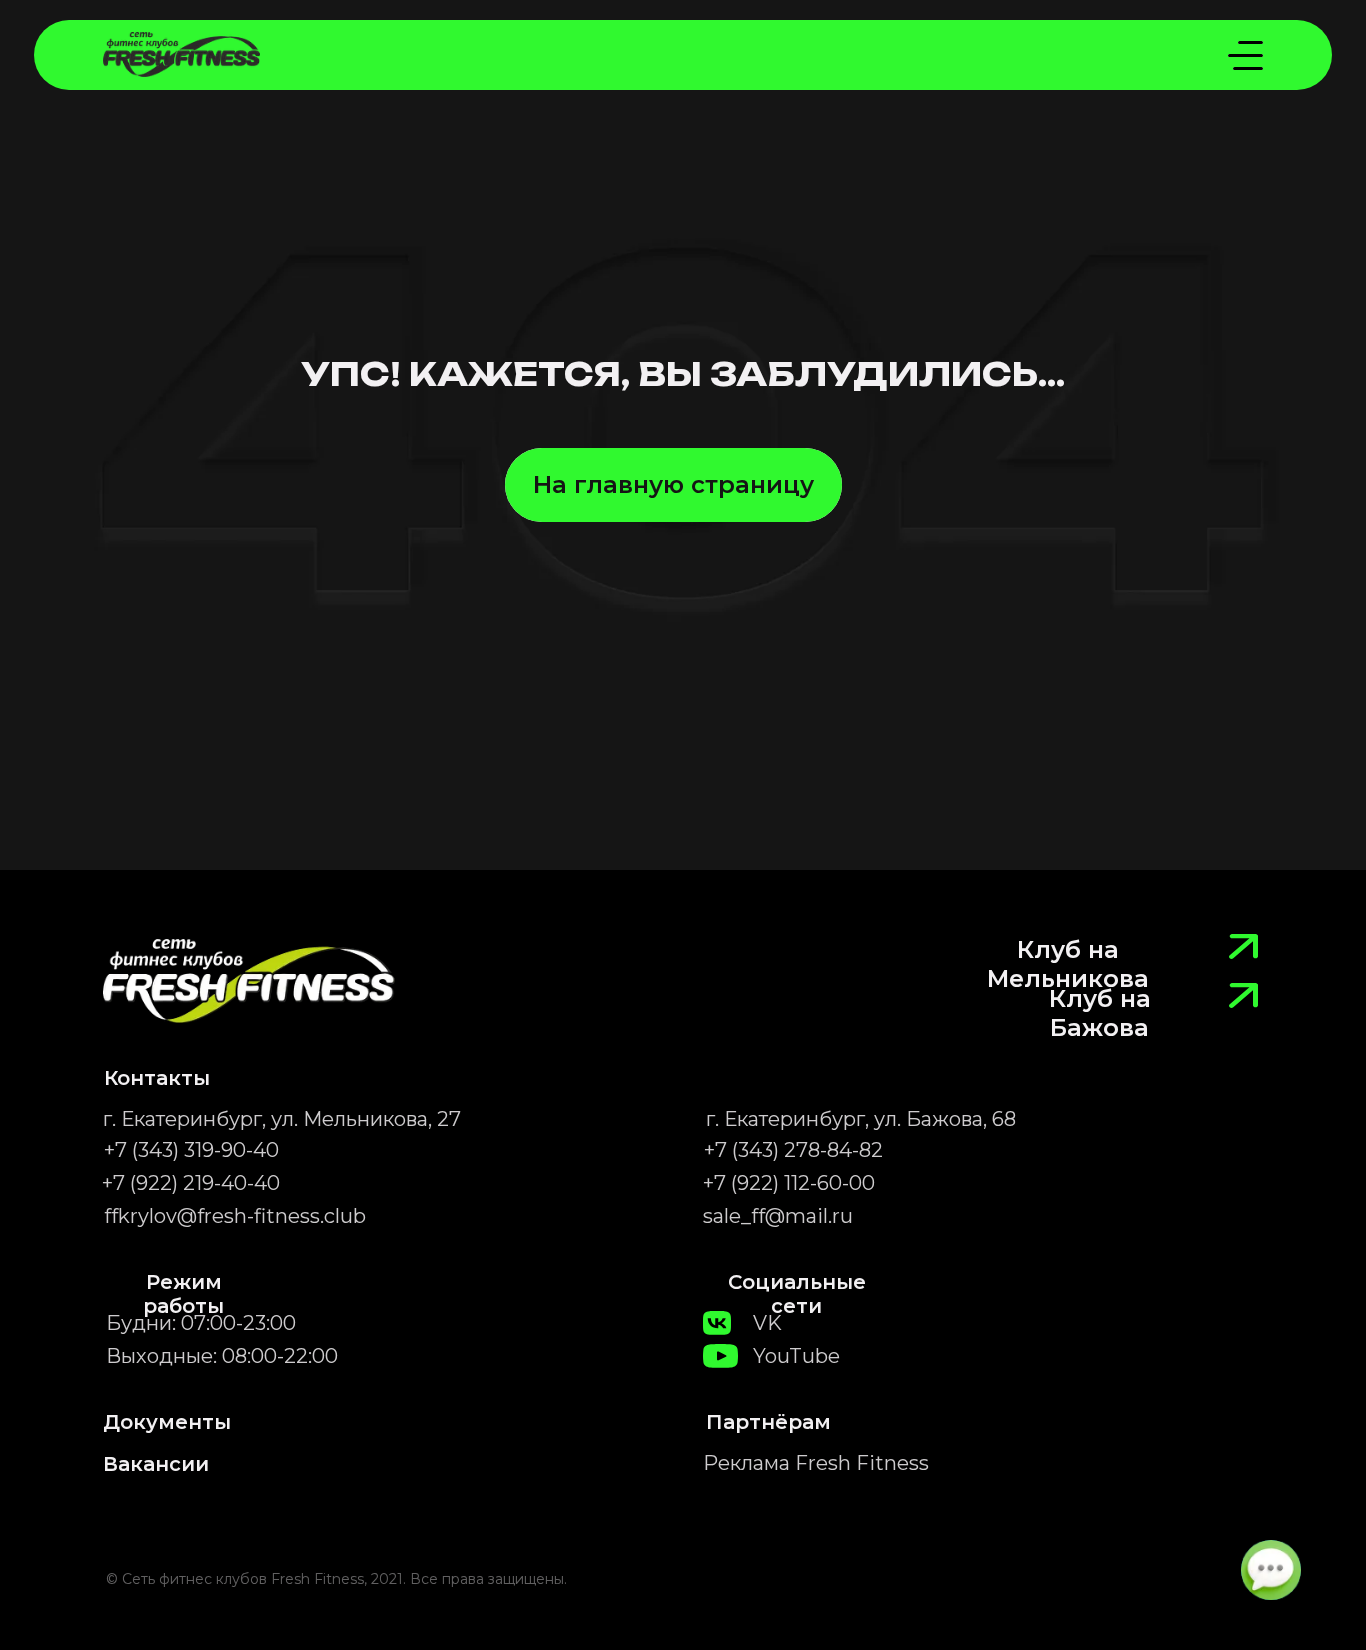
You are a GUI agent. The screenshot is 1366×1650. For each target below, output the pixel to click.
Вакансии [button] (156, 1464)
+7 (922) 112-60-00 (789, 1183)
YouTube (796, 1356)
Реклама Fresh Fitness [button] (816, 1463)
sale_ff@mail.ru (778, 1216)
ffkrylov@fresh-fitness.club (235, 1216)
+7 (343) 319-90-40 (191, 1150)
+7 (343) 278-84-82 (793, 1150)
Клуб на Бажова (1100, 1013)
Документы (167, 1422)
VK (767, 1323)
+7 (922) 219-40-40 (191, 1183)
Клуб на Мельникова (1068, 964)
